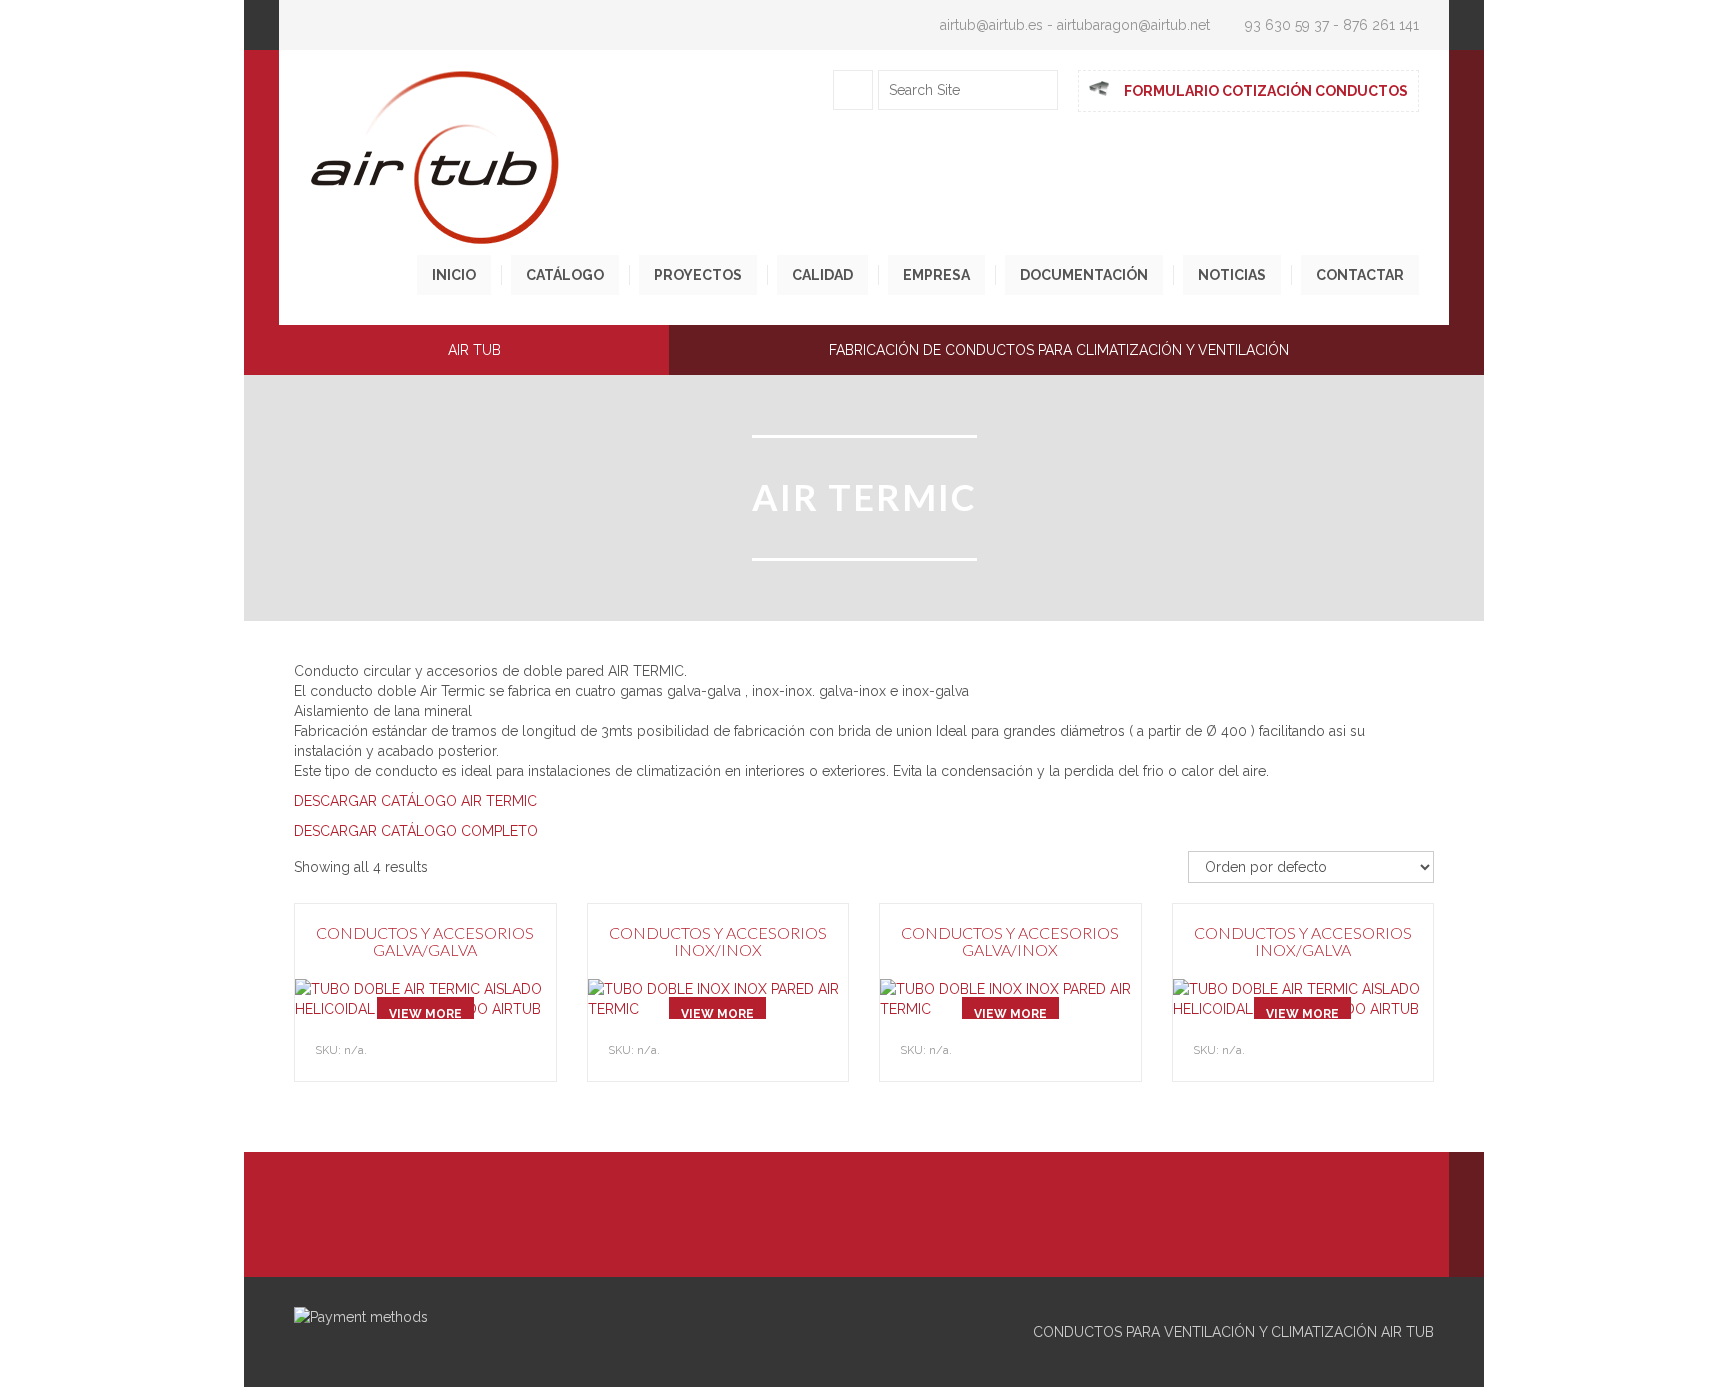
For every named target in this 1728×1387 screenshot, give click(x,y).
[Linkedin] (819, 1222)
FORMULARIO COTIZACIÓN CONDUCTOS (1266, 91)
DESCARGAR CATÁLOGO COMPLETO (416, 831)
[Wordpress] (909, 1222)
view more (425, 1014)
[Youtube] (864, 1222)
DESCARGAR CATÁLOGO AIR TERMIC (415, 801)
